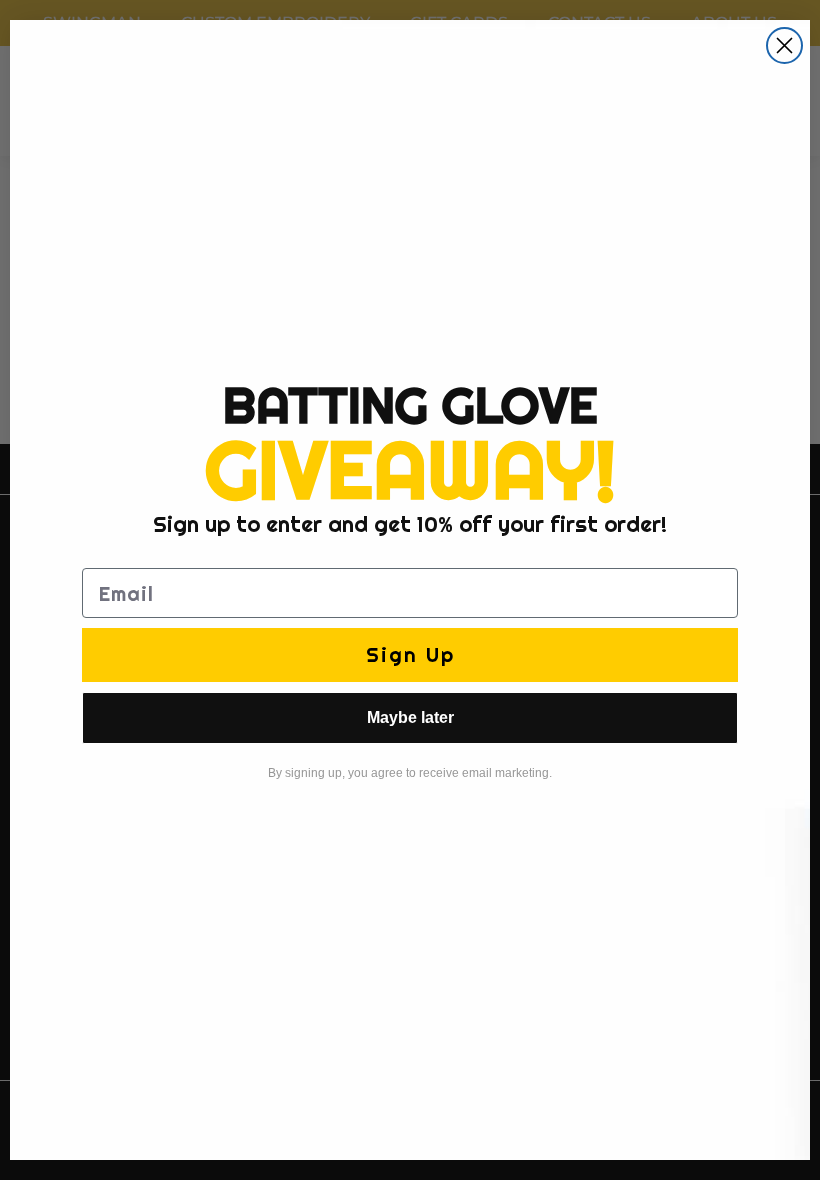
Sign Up (410, 654)
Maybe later (410, 717)
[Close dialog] (784, 45)
